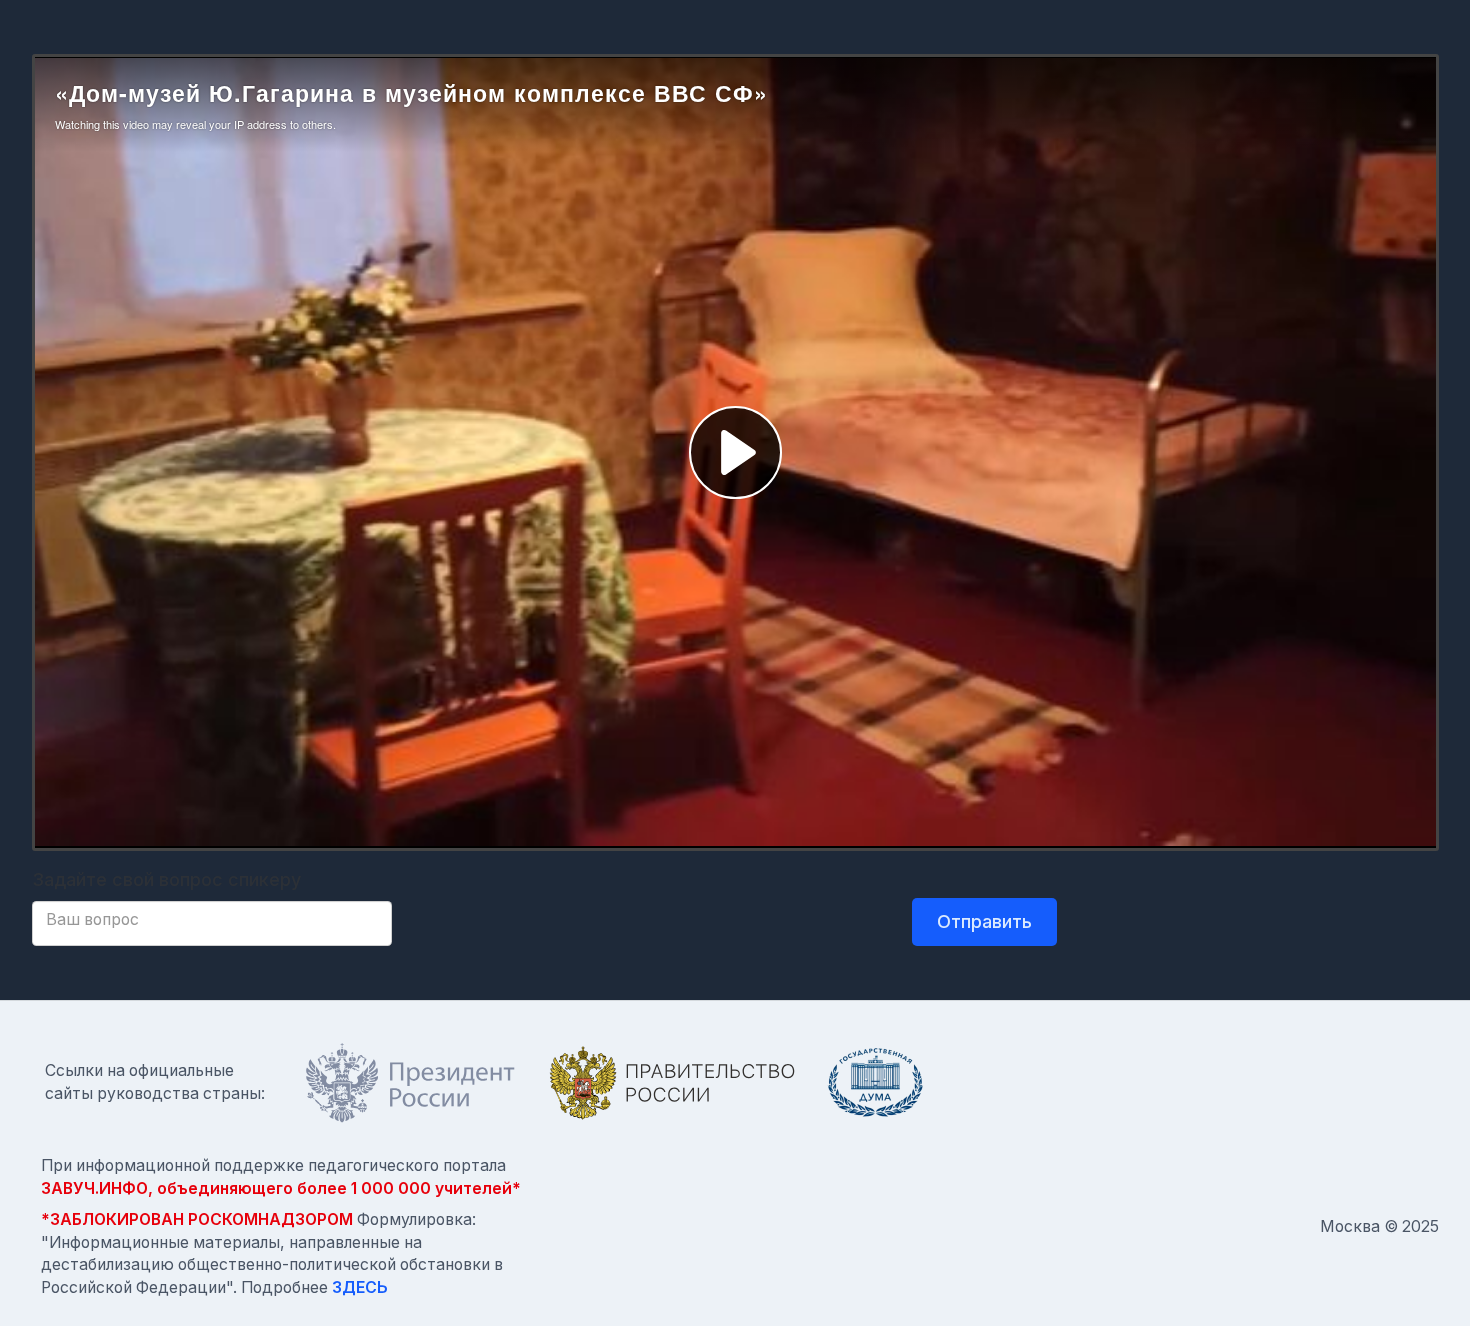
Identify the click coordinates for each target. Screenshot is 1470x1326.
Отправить (984, 921)
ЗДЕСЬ (360, 1287)
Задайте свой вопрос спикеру (166, 879)
